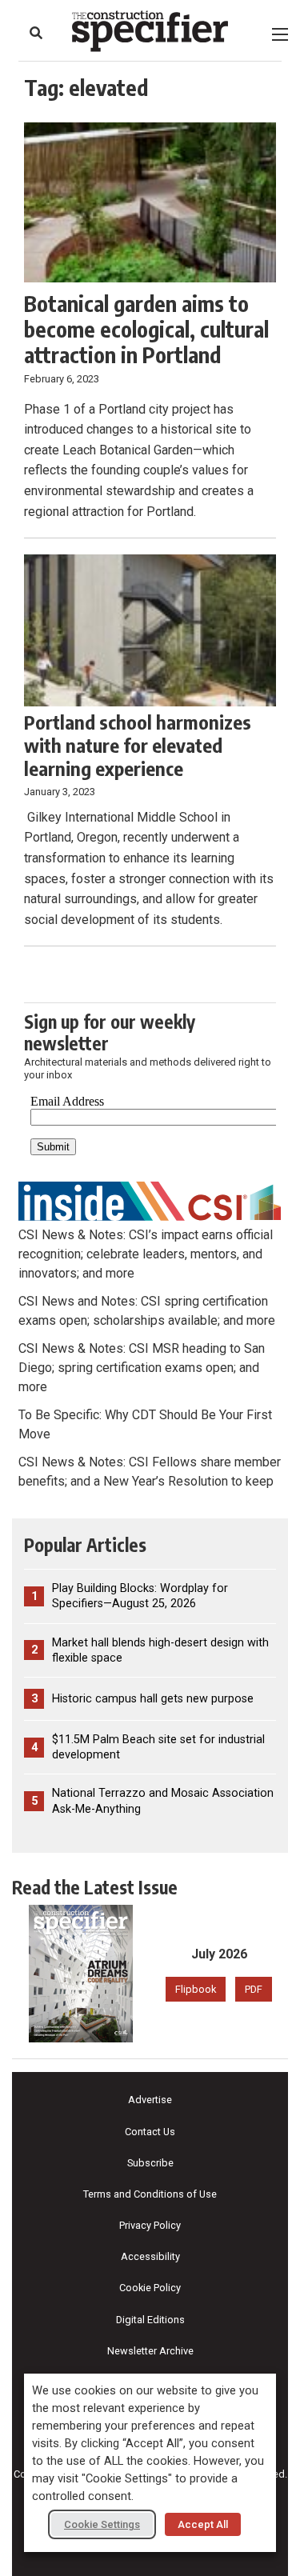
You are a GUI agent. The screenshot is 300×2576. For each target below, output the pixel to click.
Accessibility (150, 2256)
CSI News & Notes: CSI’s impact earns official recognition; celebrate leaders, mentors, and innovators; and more (146, 1254)
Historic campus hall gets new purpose (153, 1699)
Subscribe (150, 2163)
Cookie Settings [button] (102, 2524)
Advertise (150, 2100)
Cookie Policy (150, 2288)
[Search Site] (36, 33)
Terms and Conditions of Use (150, 2194)
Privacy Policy (150, 2225)
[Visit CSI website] (150, 1200)
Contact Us (150, 2132)
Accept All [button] (203, 2524)
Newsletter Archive (150, 2351)
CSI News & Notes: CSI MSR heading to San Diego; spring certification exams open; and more (142, 1368)
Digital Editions (150, 2320)
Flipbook (196, 1989)
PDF (254, 1989)
